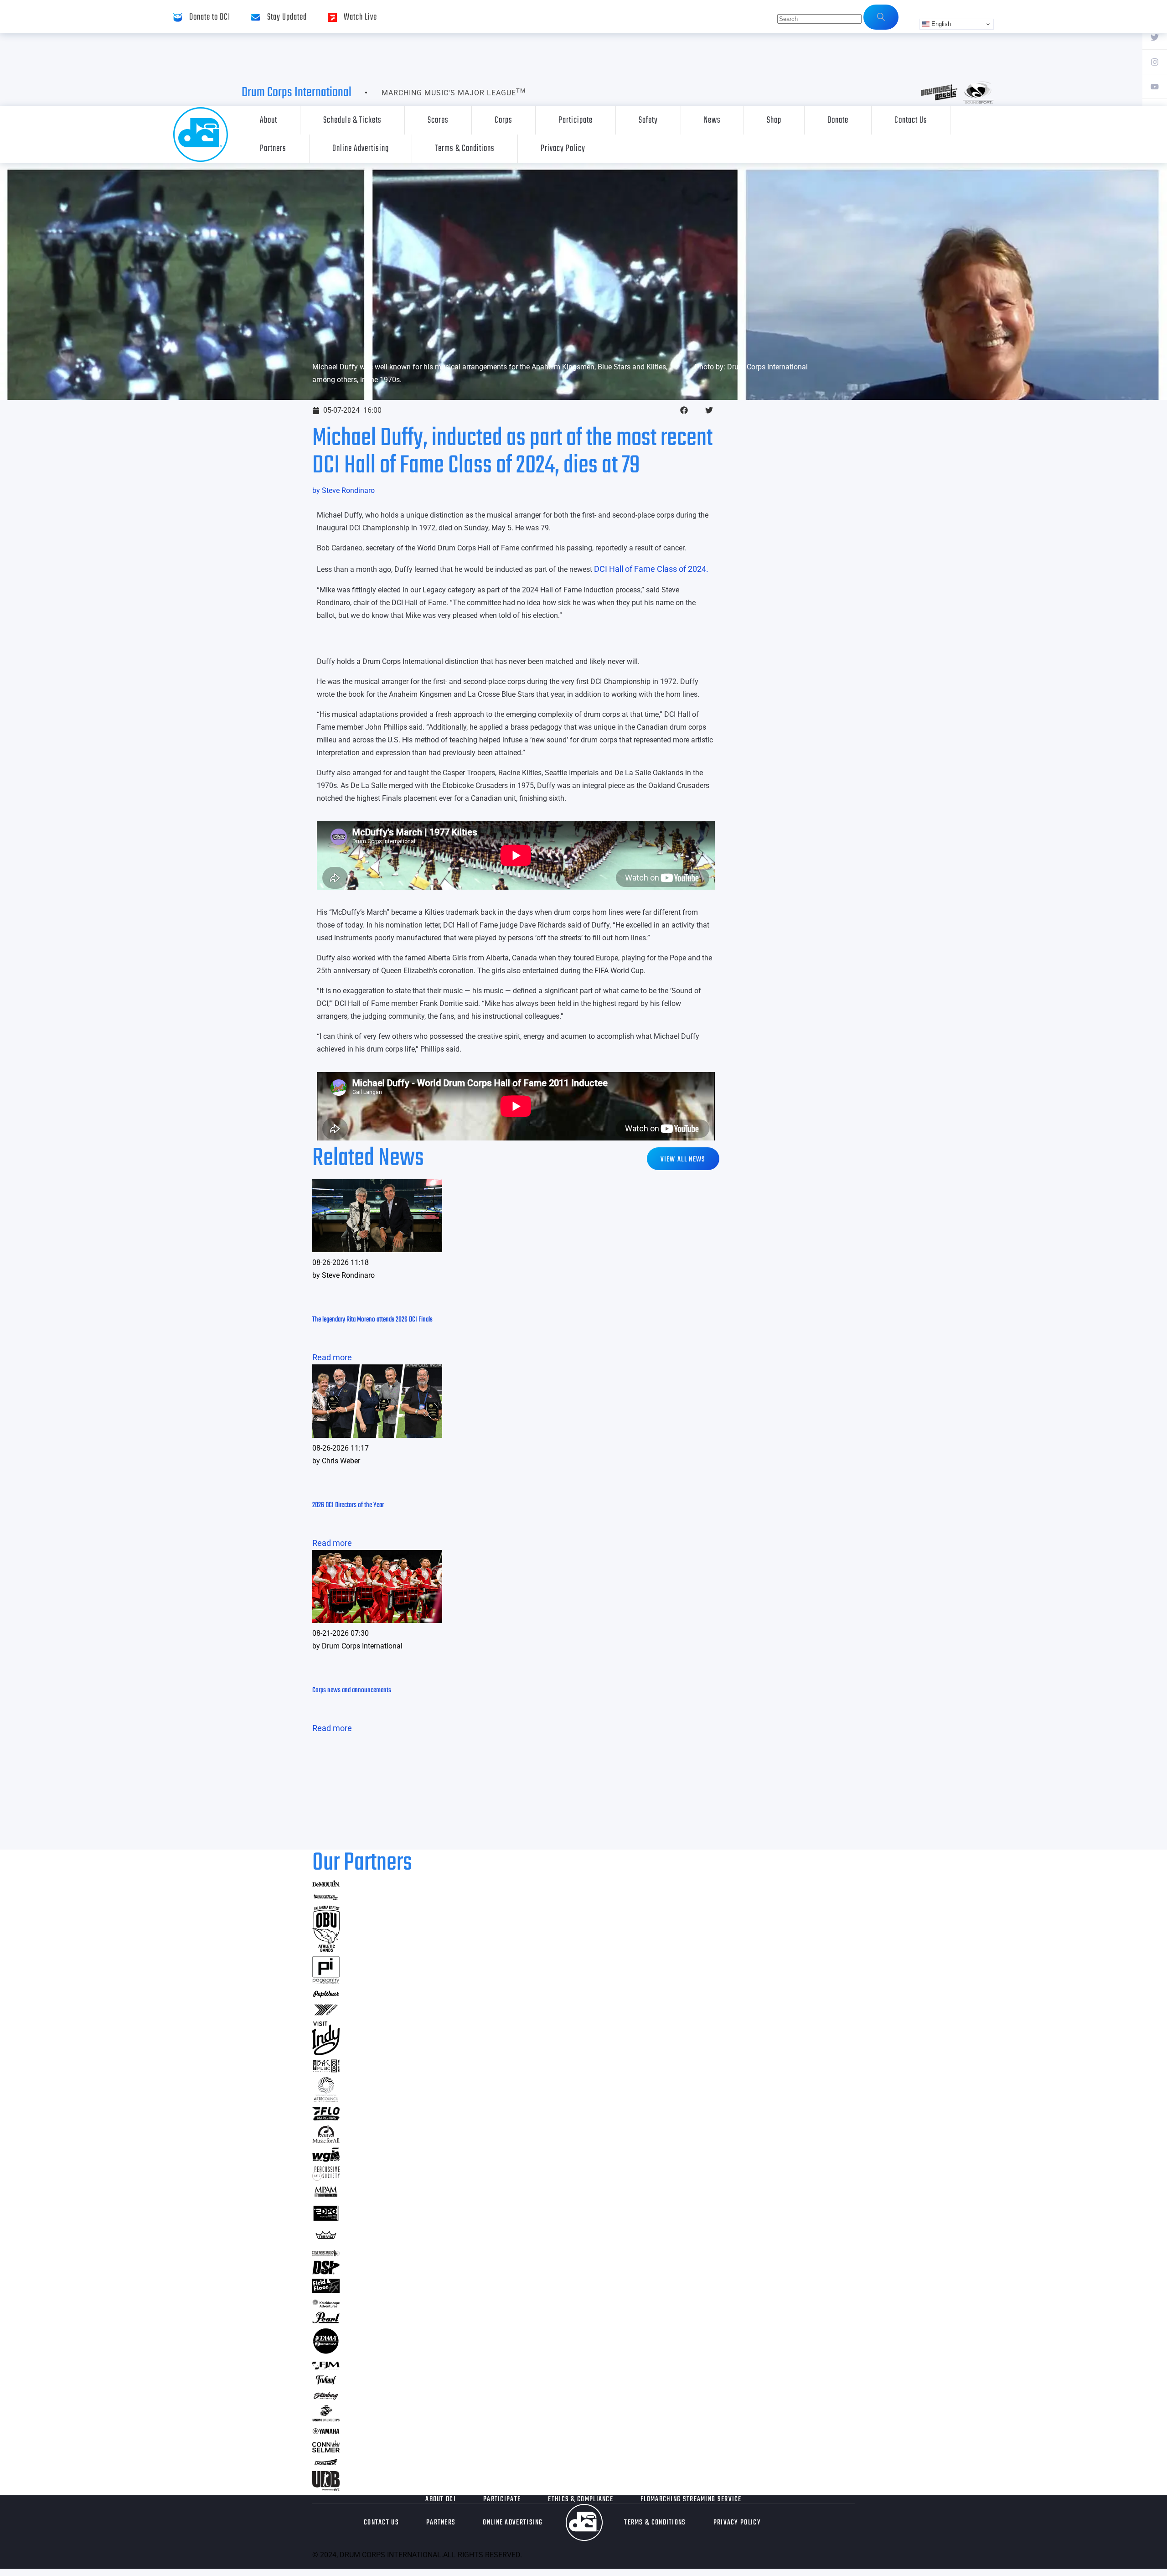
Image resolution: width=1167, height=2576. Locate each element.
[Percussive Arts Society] (326, 2178)
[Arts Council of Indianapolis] (326, 2100)
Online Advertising (361, 148)
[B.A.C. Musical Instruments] (326, 2070)
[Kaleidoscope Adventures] (326, 2304)
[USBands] (326, 2464)
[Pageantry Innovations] (326, 1981)
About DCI (441, 2499)
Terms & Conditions (465, 148)
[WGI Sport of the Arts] (326, 2159)
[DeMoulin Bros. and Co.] (326, 1884)
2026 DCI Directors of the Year (348, 1505)
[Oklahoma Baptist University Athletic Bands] (326, 1949)
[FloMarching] (326, 2117)
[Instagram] (1155, 62)
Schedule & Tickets (352, 120)
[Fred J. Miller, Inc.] (326, 2366)
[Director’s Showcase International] (326, 2272)
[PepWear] (326, 1995)
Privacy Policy (563, 148)
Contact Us (911, 120)
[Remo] (326, 2239)
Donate (838, 120)
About (269, 120)
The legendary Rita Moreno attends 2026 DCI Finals (372, 1320)
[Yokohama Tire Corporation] (326, 2014)
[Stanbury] (326, 2398)
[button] (684, 410)
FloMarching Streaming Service (691, 2499)
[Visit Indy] (326, 2052)
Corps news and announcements (352, 1690)
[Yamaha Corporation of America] (326, 2433)
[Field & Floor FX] (326, 2290)
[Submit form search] (881, 17)
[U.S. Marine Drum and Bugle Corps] (326, 2418)
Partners (273, 148)
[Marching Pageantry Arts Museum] (326, 2195)
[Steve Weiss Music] (326, 2253)
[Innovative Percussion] (326, 1898)
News (712, 120)
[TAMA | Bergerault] (326, 2352)
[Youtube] (1155, 86)
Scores (438, 120)
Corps (503, 120)
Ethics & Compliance (581, 2499)
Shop (774, 120)
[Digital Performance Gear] (326, 2221)
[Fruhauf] (326, 2383)
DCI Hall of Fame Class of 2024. (651, 569)
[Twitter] (1155, 37)
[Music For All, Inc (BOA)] (326, 2140)
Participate (576, 120)
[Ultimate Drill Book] (326, 2488)
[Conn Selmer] (326, 2449)
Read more (332, 1357)
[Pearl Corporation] (326, 2320)
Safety (648, 120)
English (940, 24)
